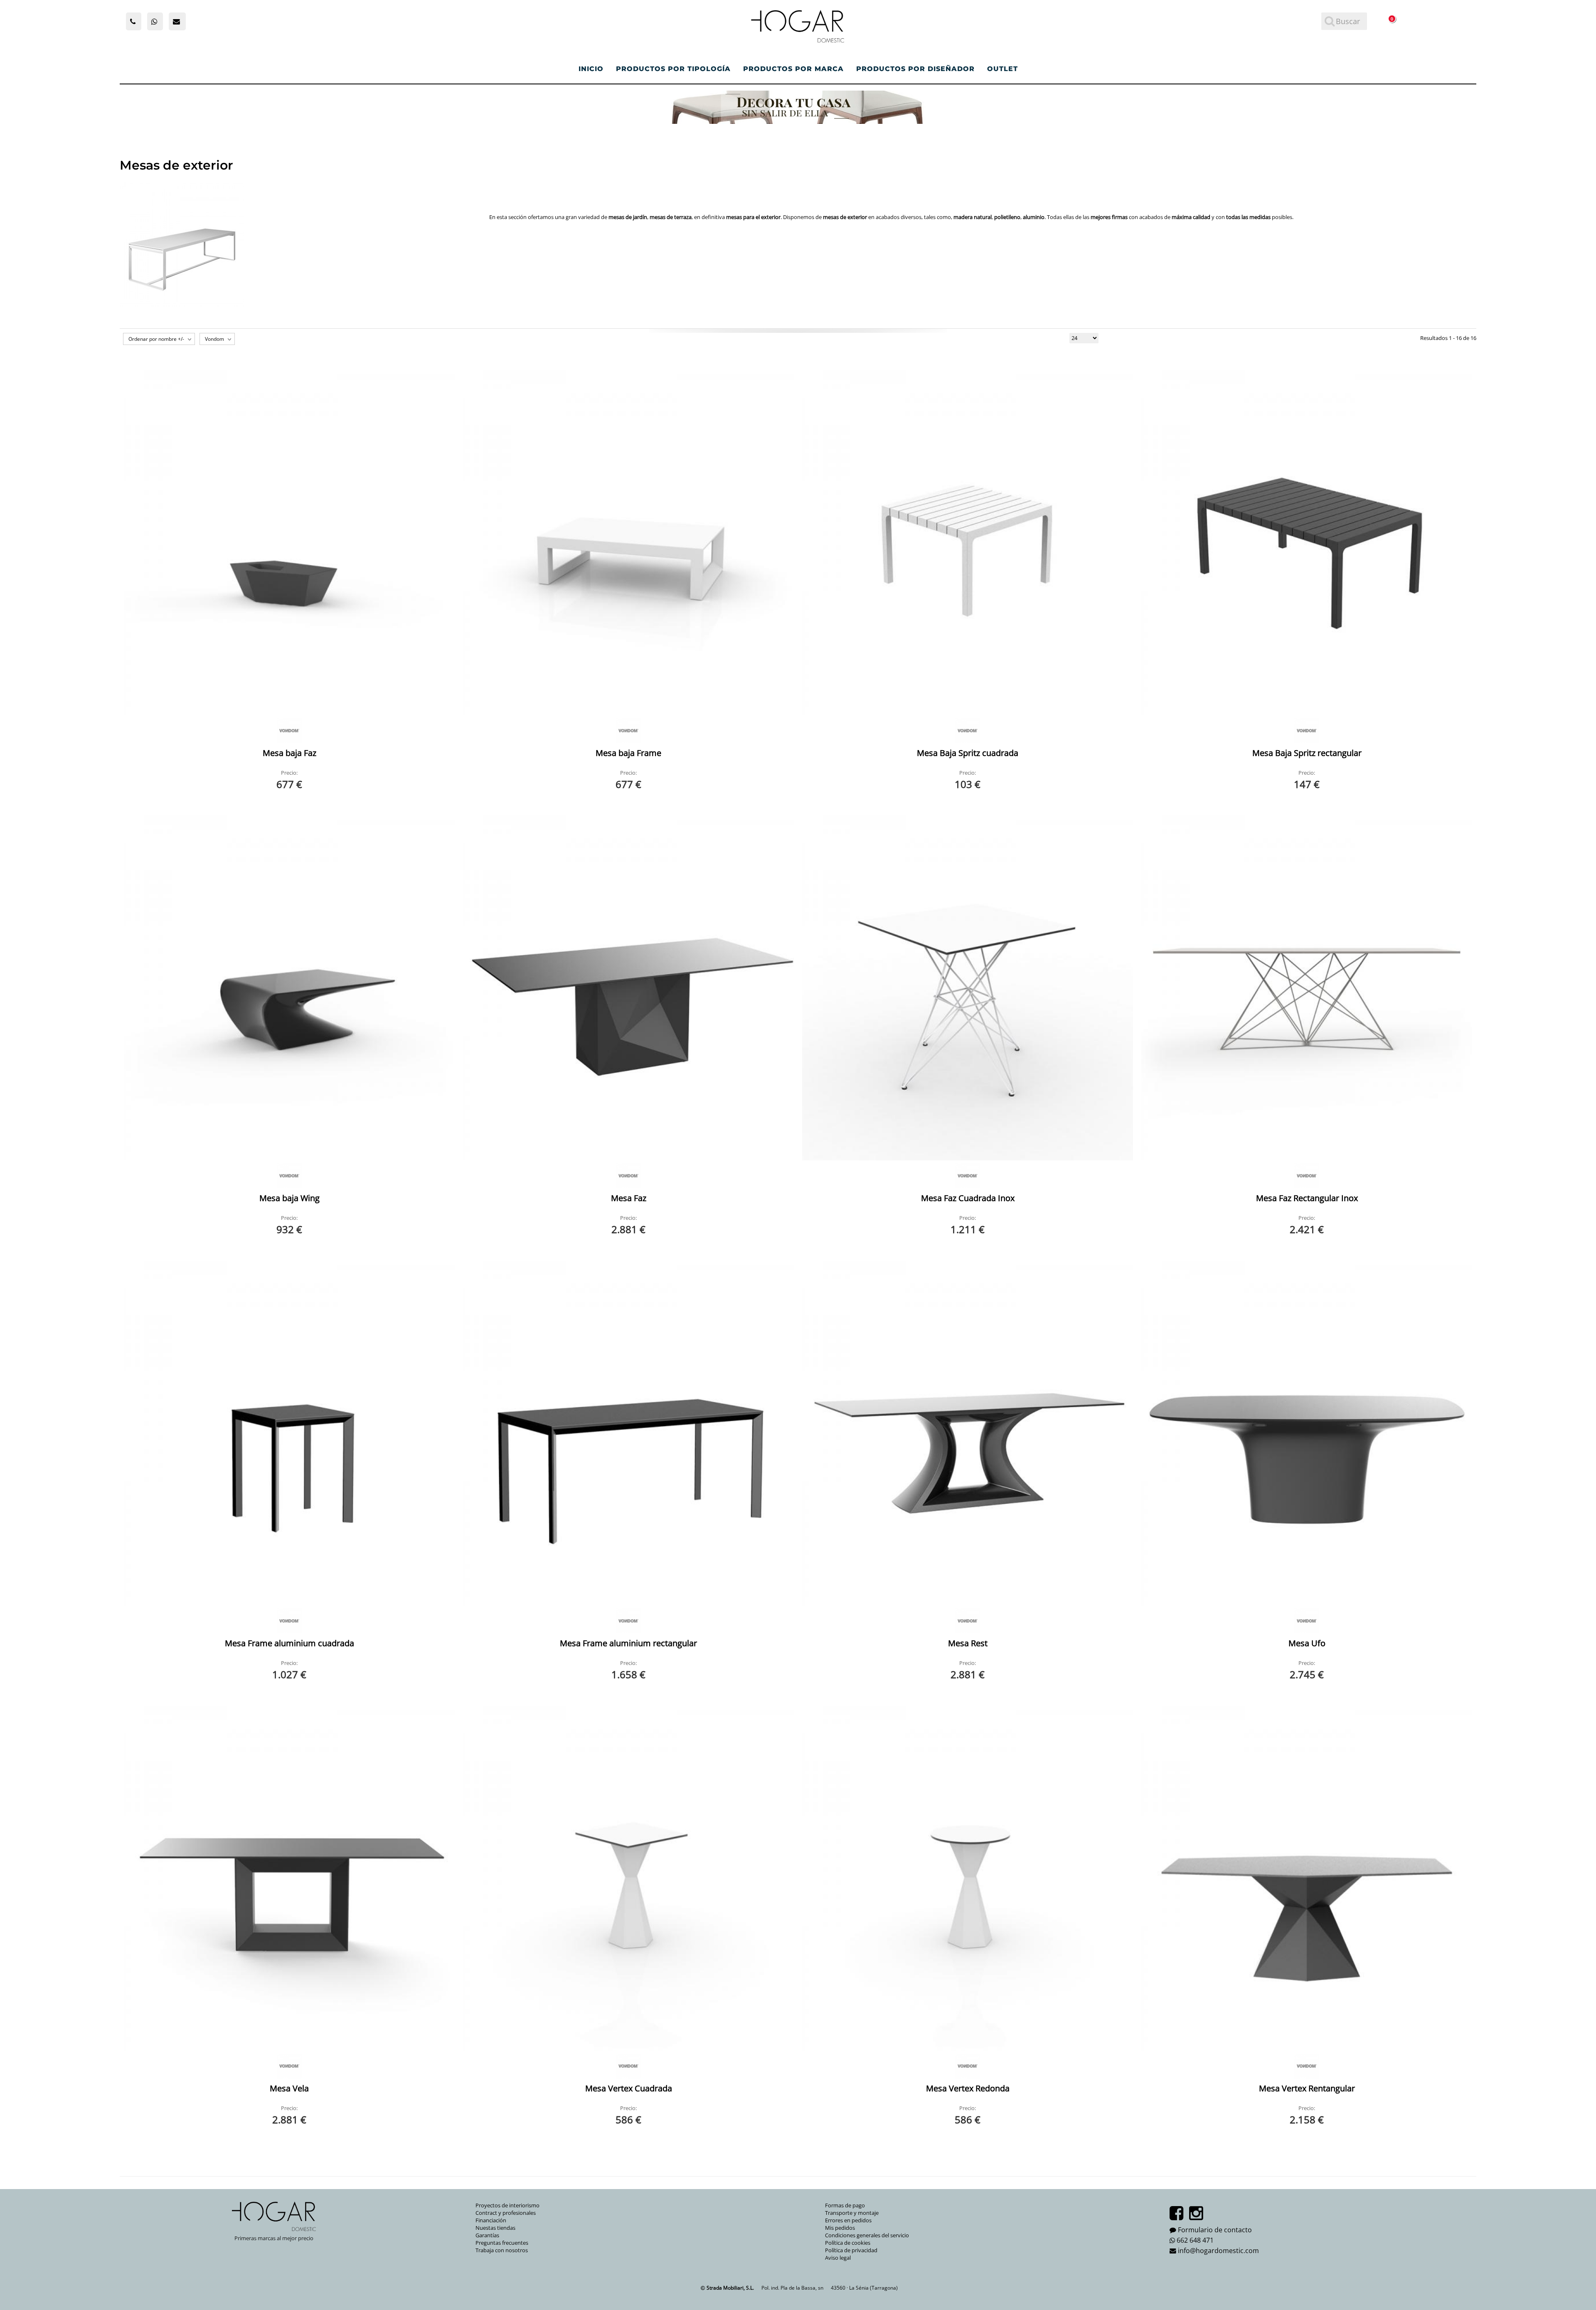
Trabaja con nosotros (502, 2250)
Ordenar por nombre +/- (156, 339)
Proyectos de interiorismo (507, 2205)
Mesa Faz (629, 1198)
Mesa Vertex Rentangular (1307, 2088)
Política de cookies (848, 2243)
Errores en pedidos (848, 2220)
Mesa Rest (968, 1643)
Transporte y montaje (852, 2213)
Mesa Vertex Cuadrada (629, 2088)
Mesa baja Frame (628, 753)
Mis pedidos (840, 2228)
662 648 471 (1195, 2240)
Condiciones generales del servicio (867, 2235)
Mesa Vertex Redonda (968, 2088)
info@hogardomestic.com (1218, 2251)
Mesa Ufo (1307, 1643)
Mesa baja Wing (289, 1198)
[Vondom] (289, 731)
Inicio (591, 69)
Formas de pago (845, 2205)
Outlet (1002, 69)
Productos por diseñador (915, 69)
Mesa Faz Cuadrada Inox (968, 1198)
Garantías (487, 2235)
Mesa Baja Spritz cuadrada (968, 753)
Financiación (491, 2220)
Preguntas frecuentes (502, 2243)
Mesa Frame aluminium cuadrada (289, 1643)
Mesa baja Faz (289, 753)
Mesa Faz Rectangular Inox (1307, 1198)
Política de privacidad (851, 2250)
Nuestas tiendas (495, 2228)
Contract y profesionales (506, 2213)
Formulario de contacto (1215, 2230)
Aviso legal (838, 2258)
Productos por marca (793, 69)
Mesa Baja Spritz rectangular (1307, 753)
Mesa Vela (289, 2088)
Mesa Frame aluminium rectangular (628, 1643)
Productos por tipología (673, 69)
